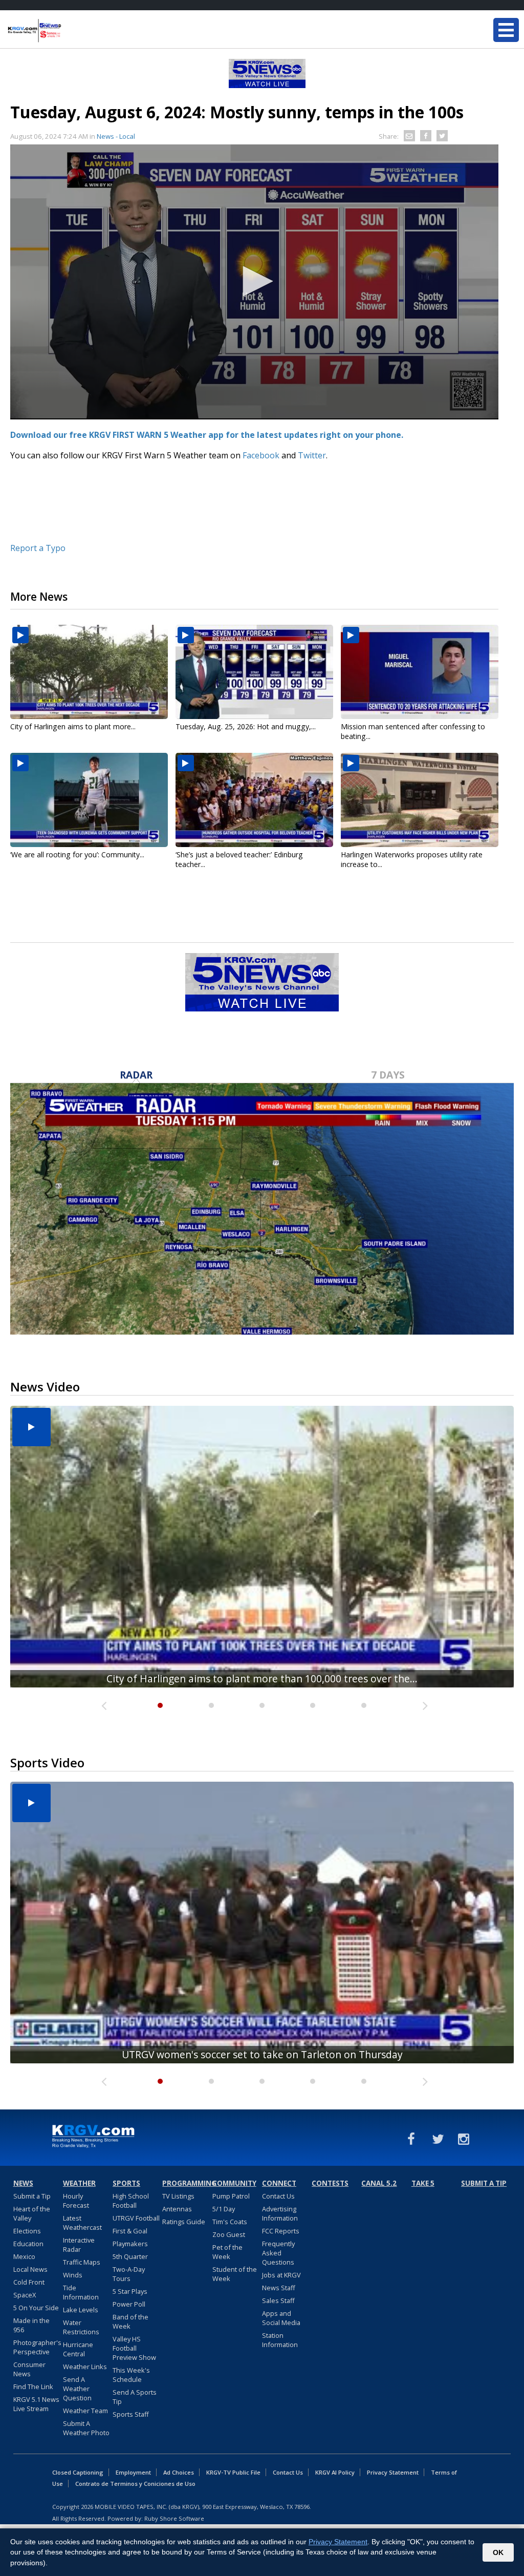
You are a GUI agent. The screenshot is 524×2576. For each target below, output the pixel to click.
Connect (279, 2183)
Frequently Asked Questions (278, 2253)
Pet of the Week (227, 2252)
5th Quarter (130, 2256)
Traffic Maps (82, 2262)
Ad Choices (179, 2472)
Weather (79, 2183)
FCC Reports (281, 2231)
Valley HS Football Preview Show (134, 2348)
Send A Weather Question (77, 2389)
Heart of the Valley (32, 2213)
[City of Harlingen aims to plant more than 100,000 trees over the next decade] (89, 672)
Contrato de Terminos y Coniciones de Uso (135, 2484)
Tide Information (81, 2292)
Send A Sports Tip (135, 2397)
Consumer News (29, 2369)
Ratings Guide (184, 2222)
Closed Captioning (78, 2472)
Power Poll (129, 2304)
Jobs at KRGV (281, 2275)
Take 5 (423, 2183)
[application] (254, 282)
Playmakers (130, 2244)
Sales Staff (278, 2300)
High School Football (131, 2201)
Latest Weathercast (82, 2223)
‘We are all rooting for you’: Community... (77, 854)
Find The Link (33, 2387)
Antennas (177, 2209)
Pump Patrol (231, 2196)
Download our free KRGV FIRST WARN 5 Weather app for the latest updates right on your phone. (208, 435)
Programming (186, 2183)
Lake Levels (81, 2310)
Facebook (261, 455)
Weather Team (85, 2411)
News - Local (116, 136)
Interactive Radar (79, 2245)
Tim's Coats (230, 2222)
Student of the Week (235, 2274)
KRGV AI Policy (335, 2472)
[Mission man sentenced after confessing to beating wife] (420, 672)
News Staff (279, 2288)
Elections (27, 2231)
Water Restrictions (81, 2327)
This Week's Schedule (131, 2375)
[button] (254, 281)
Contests (330, 2183)
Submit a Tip (32, 2196)
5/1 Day (224, 2209)
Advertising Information (280, 2213)
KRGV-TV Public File (233, 2472)
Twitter (312, 455)
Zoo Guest (229, 2234)
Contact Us (278, 2196)
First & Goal (130, 2231)
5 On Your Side (36, 2308)
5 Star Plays (130, 2291)
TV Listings (178, 2196)
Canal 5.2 (379, 2183)
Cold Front (29, 2282)
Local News (30, 2269)
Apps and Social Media (281, 2318)
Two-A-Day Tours (129, 2274)
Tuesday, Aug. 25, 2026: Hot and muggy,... (246, 726)
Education (28, 2244)
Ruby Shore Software (174, 2518)
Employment (133, 2472)
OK (498, 2552)
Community (234, 2183)
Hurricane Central (78, 2349)
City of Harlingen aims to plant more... (73, 726)
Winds (73, 2275)
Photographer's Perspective (37, 2347)
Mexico (24, 2256)
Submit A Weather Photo (86, 2428)
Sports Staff (131, 2414)
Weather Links (85, 2367)
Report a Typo (38, 548)
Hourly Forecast (76, 2201)
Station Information (280, 2340)
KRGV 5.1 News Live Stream (36, 2404)
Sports (126, 2183)
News (23, 2183)
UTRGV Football (136, 2218)
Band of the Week (130, 2321)
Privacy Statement (393, 2472)
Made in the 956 (31, 2325)
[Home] (69, 31)
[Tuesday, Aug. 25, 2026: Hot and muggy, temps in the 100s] (254, 672)
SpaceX (25, 2295)
